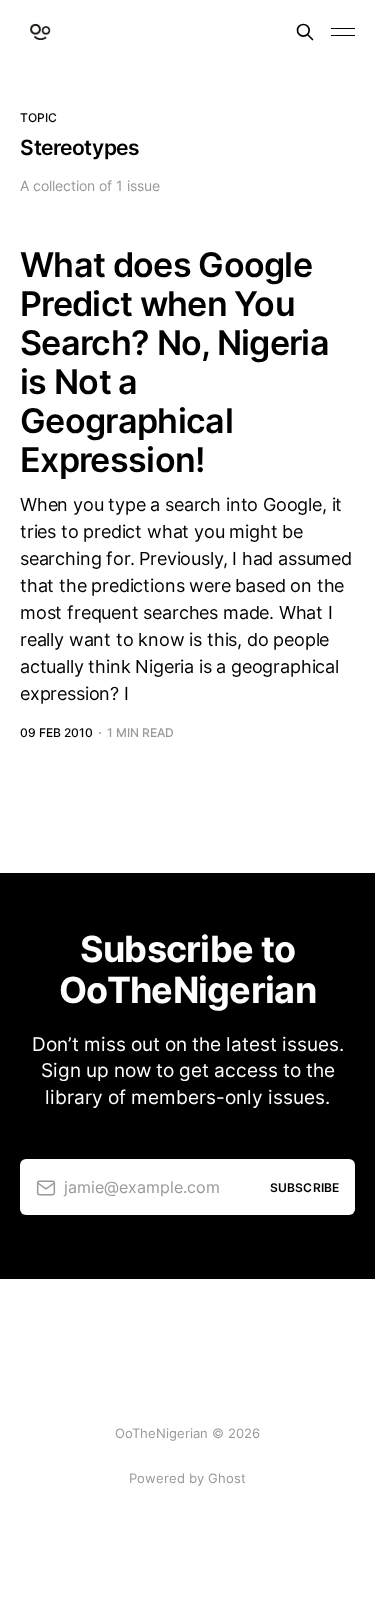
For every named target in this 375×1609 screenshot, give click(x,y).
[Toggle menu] (343, 32)
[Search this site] (305, 32)
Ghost (227, 1478)
